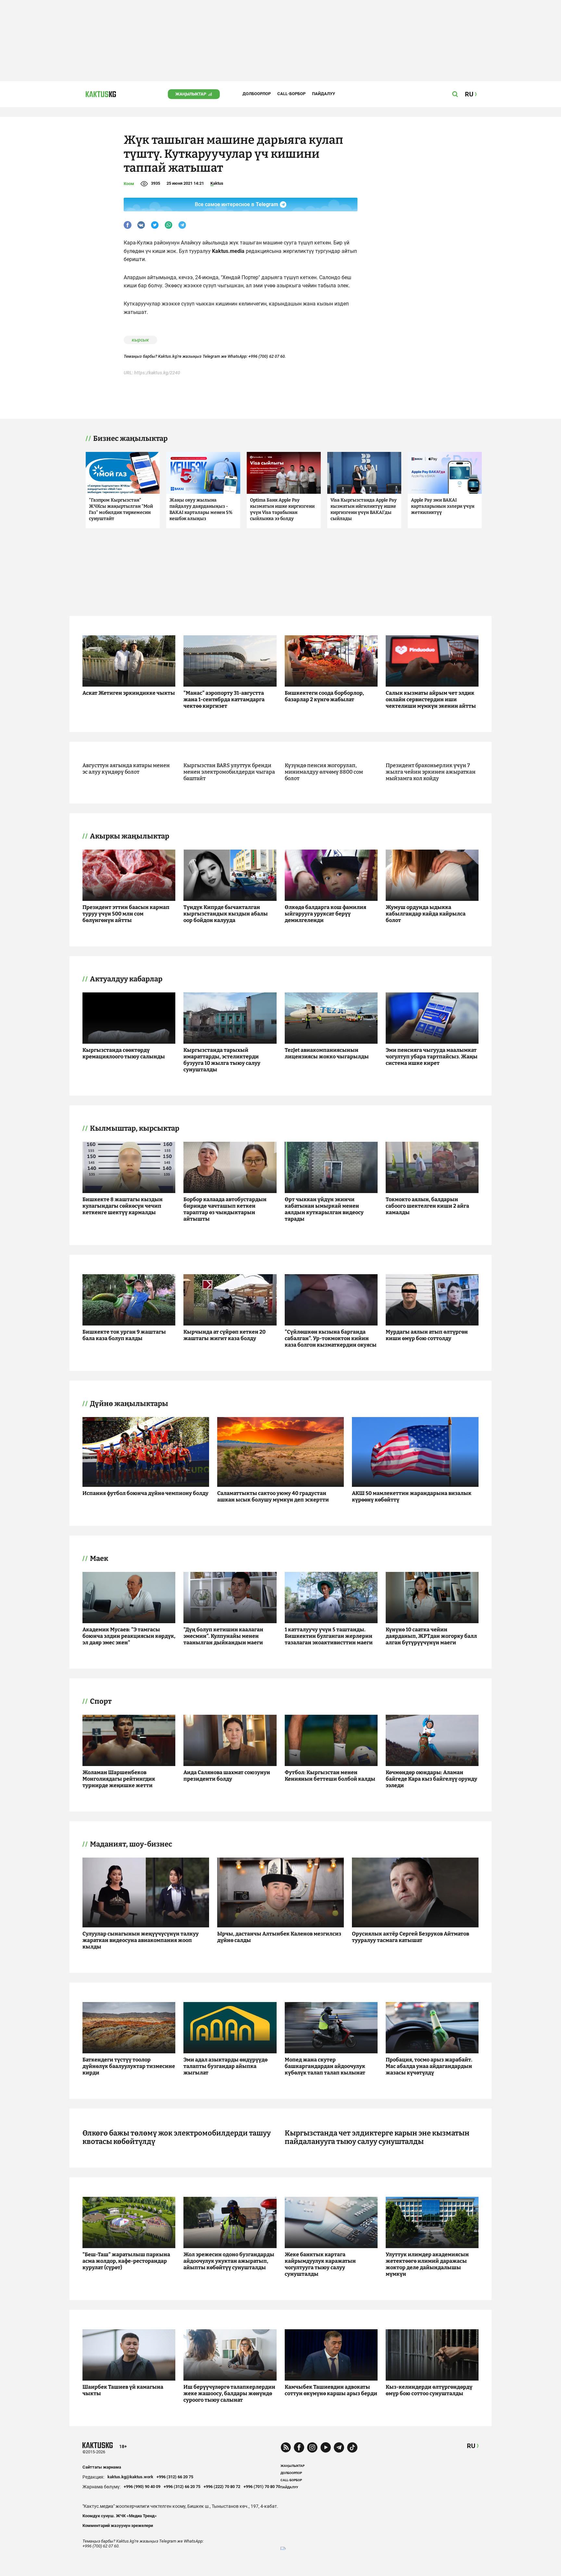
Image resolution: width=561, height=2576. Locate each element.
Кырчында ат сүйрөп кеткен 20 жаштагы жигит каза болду (224, 1335)
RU (471, 2446)
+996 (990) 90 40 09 (142, 2487)
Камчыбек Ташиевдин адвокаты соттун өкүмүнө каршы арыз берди (331, 2390)
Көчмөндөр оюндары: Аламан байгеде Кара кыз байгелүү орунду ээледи (431, 1779)
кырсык (140, 340)
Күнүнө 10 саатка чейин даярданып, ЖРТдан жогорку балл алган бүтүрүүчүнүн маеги (431, 1636)
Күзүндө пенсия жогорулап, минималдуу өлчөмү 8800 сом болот (324, 772)
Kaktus (217, 183)
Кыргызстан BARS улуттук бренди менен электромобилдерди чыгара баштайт (229, 772)
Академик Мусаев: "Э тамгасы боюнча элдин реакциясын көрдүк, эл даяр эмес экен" (129, 1636)
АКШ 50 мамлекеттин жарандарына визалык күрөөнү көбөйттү (412, 1496)
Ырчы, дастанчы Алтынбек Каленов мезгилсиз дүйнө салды (279, 1937)
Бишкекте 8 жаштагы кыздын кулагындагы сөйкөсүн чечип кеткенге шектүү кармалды (123, 1206)
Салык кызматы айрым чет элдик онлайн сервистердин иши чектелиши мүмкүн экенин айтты (431, 699)
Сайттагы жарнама (102, 2467)
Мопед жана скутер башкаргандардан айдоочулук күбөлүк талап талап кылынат (325, 2066)
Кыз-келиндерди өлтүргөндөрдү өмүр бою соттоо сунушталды (429, 2390)
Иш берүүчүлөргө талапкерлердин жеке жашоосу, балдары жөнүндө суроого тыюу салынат (229, 2393)
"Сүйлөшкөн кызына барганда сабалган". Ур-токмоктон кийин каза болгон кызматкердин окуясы (331, 1338)
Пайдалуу (324, 94)
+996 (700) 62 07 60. (267, 356)
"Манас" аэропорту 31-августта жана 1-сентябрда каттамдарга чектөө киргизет (224, 699)
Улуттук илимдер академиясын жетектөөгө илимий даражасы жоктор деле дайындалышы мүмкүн (427, 2264)
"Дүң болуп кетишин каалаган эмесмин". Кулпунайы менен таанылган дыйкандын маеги (223, 1636)
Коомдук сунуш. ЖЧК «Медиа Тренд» (120, 2516)
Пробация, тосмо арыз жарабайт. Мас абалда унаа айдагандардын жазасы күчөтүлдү (429, 2066)
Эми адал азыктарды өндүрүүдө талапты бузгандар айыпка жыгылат (225, 2066)
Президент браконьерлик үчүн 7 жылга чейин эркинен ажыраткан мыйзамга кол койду (431, 772)
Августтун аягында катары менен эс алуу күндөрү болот (126, 769)
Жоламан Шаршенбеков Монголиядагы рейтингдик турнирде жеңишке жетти (119, 1779)
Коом (129, 184)
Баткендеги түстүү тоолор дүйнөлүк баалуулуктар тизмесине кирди (129, 2066)
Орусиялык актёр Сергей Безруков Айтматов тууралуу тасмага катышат (411, 1937)
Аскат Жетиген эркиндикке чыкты (129, 693)
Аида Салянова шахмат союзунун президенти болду (227, 1776)
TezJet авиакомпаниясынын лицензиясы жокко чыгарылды (327, 1053)
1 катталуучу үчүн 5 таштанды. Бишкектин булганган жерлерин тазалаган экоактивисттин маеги (329, 1636)
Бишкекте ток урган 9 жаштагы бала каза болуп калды (124, 1335)
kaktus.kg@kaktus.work (130, 2477)
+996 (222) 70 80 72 (222, 2487)
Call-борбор (291, 94)
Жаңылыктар (191, 94)
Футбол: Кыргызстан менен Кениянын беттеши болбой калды (330, 1776)
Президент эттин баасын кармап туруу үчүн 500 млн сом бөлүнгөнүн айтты (126, 914)
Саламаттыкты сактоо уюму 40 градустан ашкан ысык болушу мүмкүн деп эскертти (273, 1496)
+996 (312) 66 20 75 (175, 2477)
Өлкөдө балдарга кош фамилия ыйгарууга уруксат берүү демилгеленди (325, 914)
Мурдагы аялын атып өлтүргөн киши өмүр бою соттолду (427, 1335)
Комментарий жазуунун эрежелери (118, 2526)
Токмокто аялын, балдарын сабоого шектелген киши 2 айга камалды (427, 1206)
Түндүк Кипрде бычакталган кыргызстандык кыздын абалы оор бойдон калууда (226, 914)
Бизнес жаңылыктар (130, 439)
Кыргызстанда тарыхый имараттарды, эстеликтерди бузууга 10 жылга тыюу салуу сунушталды (222, 1060)
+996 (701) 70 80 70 (262, 2487)
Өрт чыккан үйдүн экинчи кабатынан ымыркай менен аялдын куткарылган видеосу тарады (324, 1209)
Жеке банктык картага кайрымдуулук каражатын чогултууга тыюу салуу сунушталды (320, 2264)
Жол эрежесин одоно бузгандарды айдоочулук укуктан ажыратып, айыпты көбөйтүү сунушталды (229, 2261)
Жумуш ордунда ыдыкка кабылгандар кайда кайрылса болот (426, 914)
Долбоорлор (257, 94)
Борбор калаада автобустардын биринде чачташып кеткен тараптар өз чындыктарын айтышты (225, 1209)
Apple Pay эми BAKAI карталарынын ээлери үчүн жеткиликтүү (443, 506)
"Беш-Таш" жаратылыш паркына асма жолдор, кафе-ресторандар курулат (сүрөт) (126, 2261)
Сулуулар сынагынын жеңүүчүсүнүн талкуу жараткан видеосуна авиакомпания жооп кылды (141, 1940)
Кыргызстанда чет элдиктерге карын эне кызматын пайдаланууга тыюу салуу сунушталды (377, 2137)
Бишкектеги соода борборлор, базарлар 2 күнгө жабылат (324, 696)
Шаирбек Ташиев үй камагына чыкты (123, 2390)
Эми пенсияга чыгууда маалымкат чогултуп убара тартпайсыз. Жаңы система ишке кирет (432, 1057)
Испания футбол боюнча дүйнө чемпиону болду (145, 1493)
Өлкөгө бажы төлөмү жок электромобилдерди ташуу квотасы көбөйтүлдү (177, 2137)
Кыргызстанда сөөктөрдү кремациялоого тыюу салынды (124, 1053)
